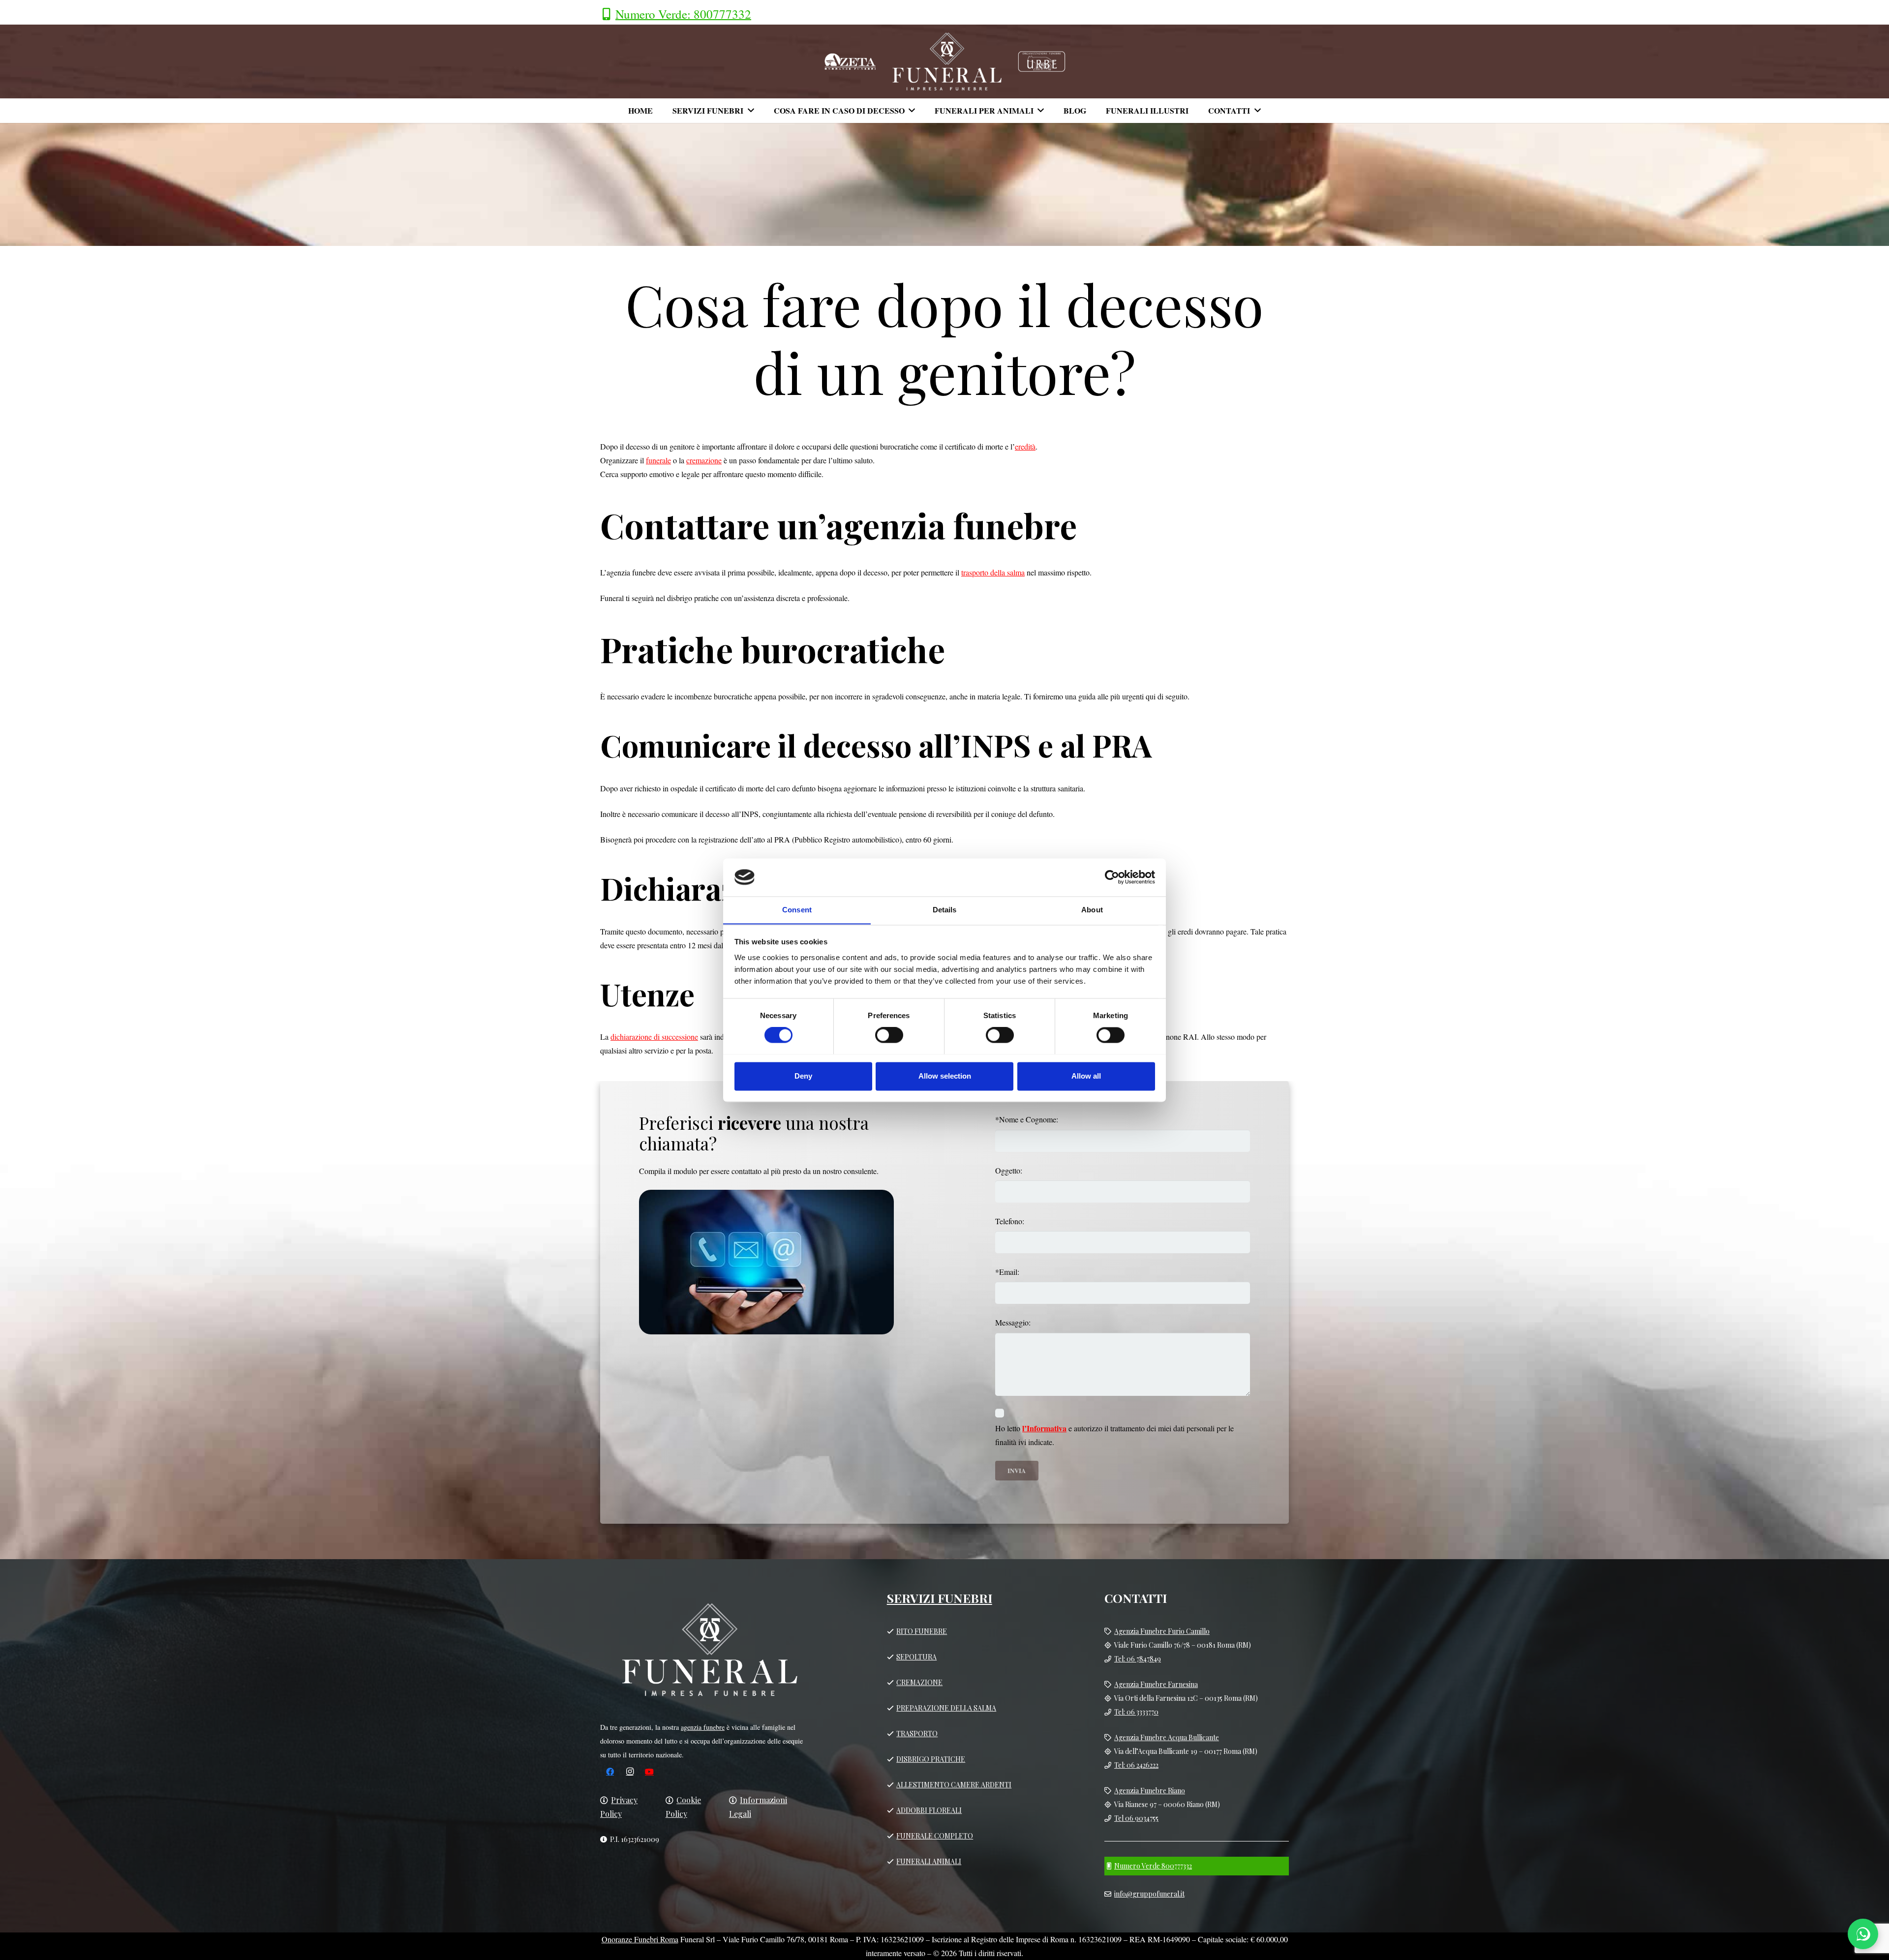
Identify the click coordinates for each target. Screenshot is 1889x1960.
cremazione (704, 460)
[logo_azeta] (850, 61)
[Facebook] (610, 1772)
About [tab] (1092, 910)
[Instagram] (630, 1772)
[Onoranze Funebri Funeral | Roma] (947, 61)
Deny (803, 1076)
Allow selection (945, 1076)
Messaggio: (1013, 1322)
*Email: (1007, 1272)
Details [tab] (945, 910)
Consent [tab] (797, 910)
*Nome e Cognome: (1027, 1119)
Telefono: (1010, 1221)
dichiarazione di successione (654, 1037)
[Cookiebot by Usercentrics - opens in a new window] (1112, 877)
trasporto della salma (993, 572)
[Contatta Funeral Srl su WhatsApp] (1863, 1934)
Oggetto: (1009, 1170)
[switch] (889, 1035)
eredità (1025, 446)
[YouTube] (649, 1772)
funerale (658, 460)
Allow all (1086, 1076)
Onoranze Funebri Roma (640, 1939)
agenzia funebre (703, 1727)
